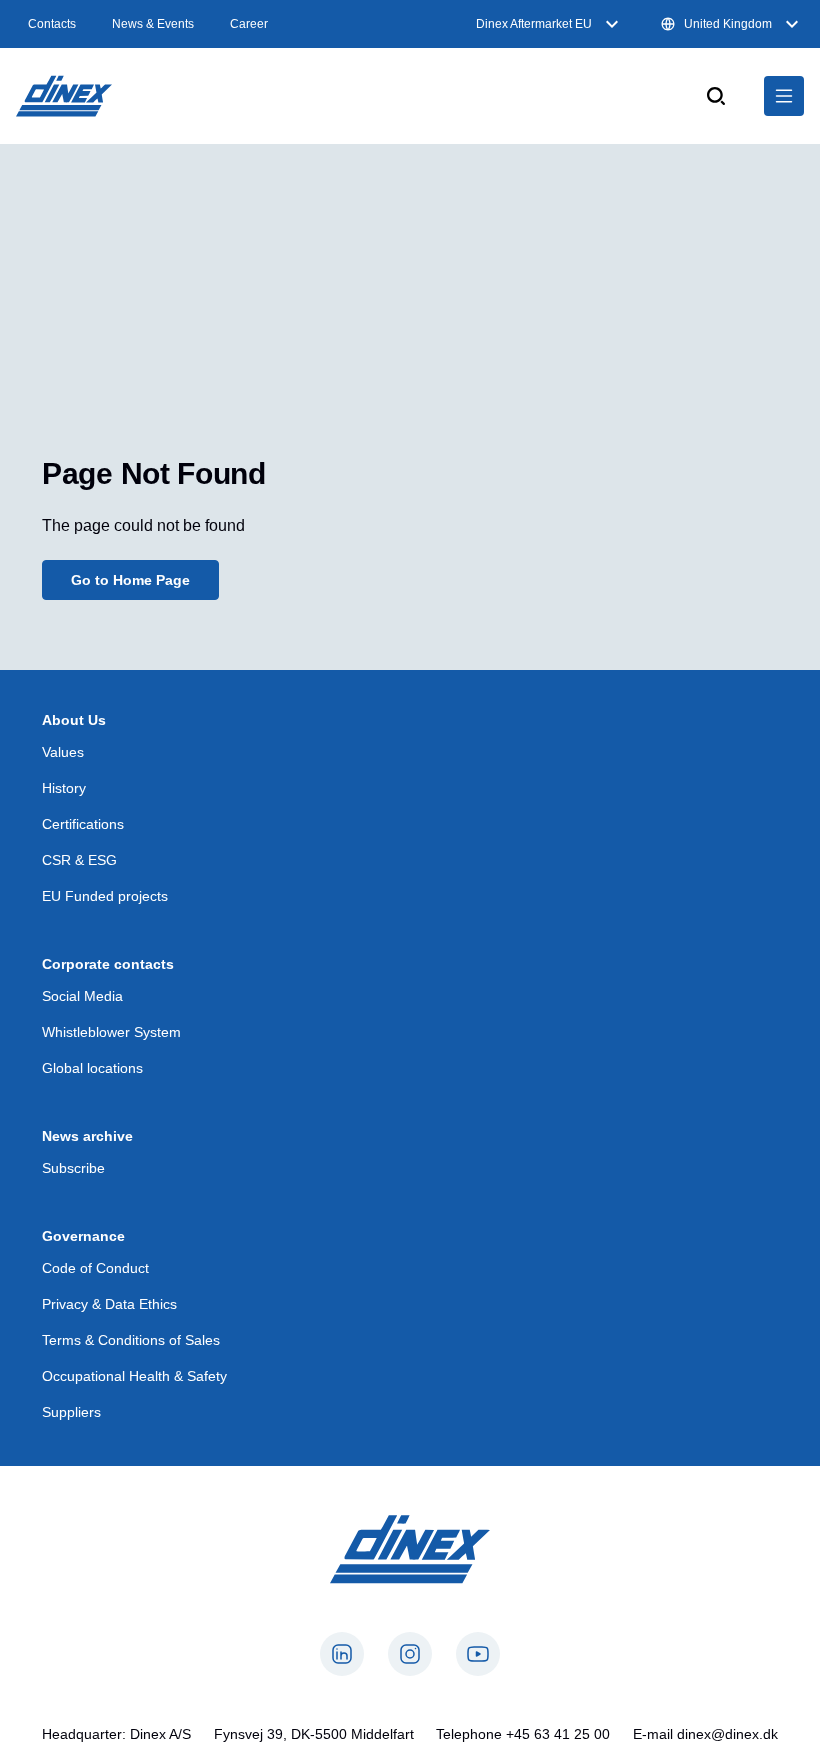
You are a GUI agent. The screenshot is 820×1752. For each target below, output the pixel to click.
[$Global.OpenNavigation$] (784, 96)
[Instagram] (410, 1654)
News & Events (153, 24)
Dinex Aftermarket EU (534, 24)
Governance (83, 1236)
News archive (87, 1136)
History (64, 788)
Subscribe (73, 1168)
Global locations (92, 1068)
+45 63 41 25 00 (558, 1734)
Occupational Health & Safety (134, 1376)
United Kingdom (728, 24)
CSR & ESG (79, 860)
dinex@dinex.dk (727, 1734)
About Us (74, 720)
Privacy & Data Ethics (109, 1304)
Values (63, 752)
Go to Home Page (130, 580)
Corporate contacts (108, 964)
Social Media (82, 996)
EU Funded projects (105, 896)
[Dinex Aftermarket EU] (64, 96)
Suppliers (71, 1412)
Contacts (52, 24)
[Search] (716, 96)
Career (249, 24)
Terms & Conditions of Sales (131, 1340)
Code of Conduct (95, 1268)
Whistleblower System (111, 1032)
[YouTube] (478, 1654)
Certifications (83, 824)
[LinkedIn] (342, 1654)
